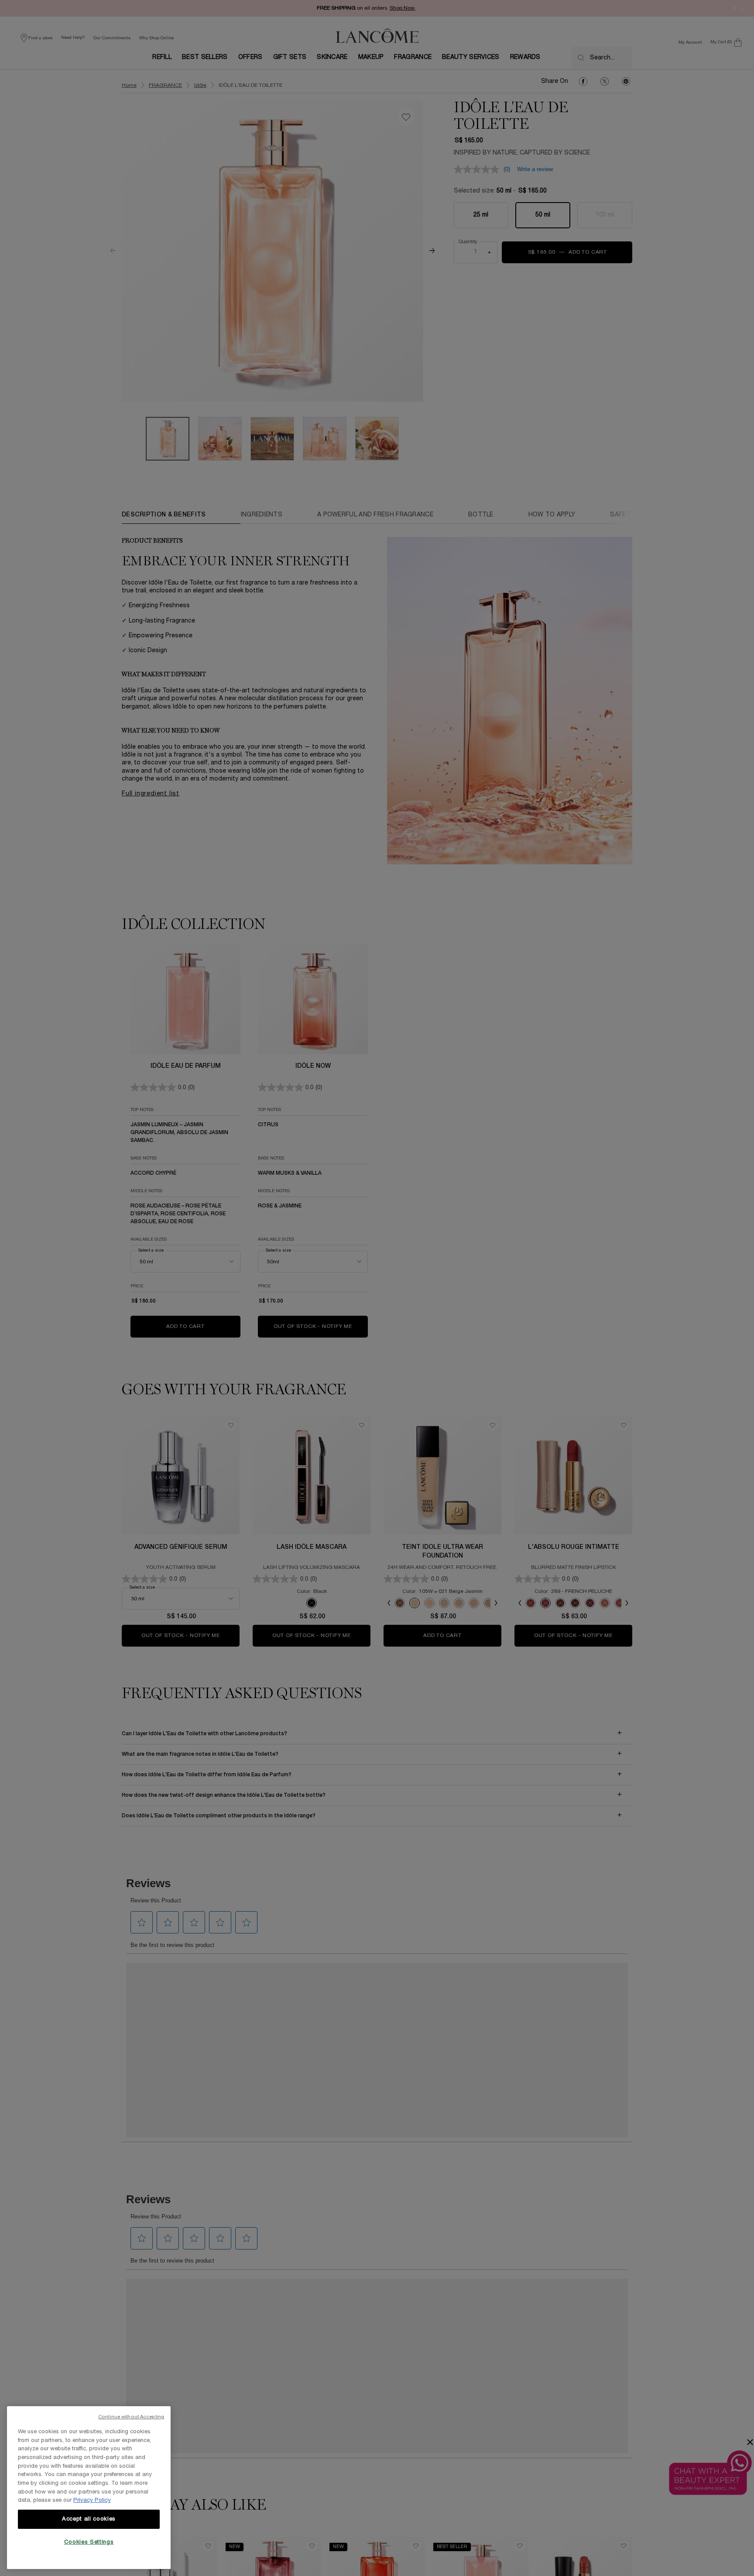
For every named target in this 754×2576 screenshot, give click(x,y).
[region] (89, 2488)
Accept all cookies (89, 2519)
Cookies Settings (89, 2542)
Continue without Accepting (131, 2417)
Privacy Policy (92, 2500)
